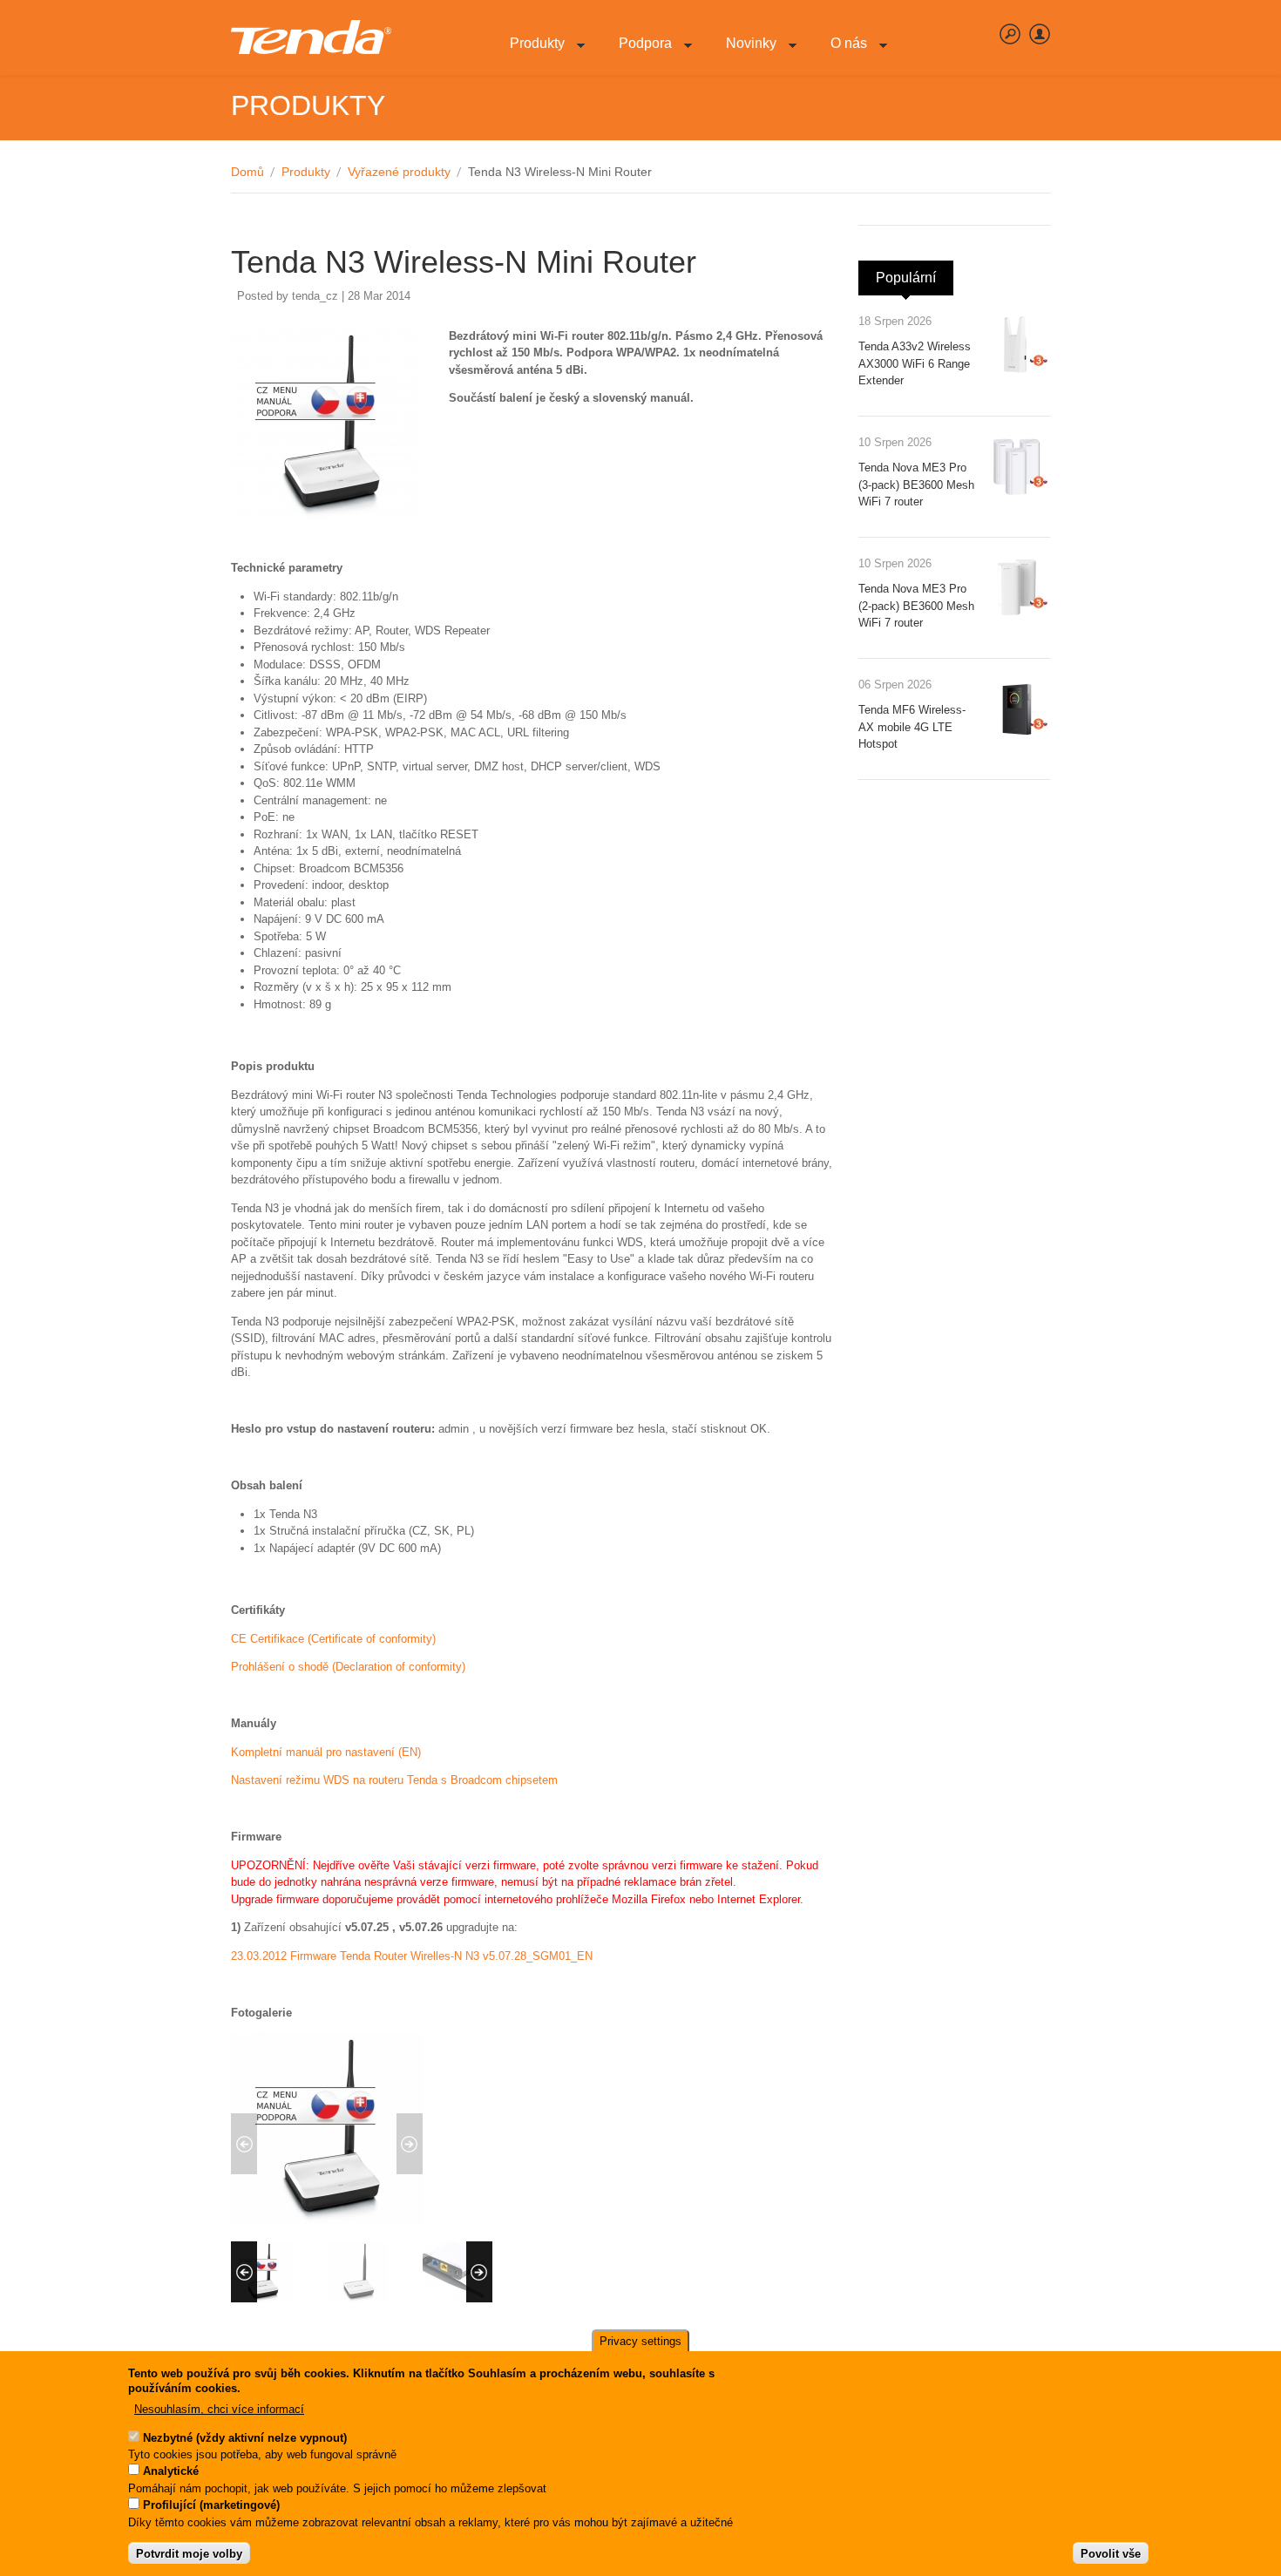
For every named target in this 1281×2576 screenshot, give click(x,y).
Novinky (744, 53)
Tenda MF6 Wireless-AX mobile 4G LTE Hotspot (912, 727)
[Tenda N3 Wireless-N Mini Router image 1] (327, 2220)
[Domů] (311, 37)
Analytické (171, 2472)
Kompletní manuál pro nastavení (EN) (326, 1752)
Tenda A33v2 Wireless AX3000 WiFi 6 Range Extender (915, 363)
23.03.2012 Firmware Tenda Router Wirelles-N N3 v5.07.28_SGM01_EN (412, 1956)
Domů (247, 172)
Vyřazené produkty (399, 172)
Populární (915, 278)
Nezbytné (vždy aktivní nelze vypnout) (245, 2438)
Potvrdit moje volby (189, 2554)
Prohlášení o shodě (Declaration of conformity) (348, 1667)
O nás (842, 53)
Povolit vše (1111, 2554)
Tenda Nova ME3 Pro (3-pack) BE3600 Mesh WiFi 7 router (916, 485)
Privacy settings (640, 2341)
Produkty (530, 53)
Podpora (638, 53)
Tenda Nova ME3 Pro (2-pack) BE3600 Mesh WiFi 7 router (916, 606)
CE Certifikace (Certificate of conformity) (333, 1639)
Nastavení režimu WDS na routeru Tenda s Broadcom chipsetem (394, 1780)
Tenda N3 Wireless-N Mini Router (464, 262)
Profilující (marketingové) (211, 2506)
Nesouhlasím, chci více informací (219, 2409)
